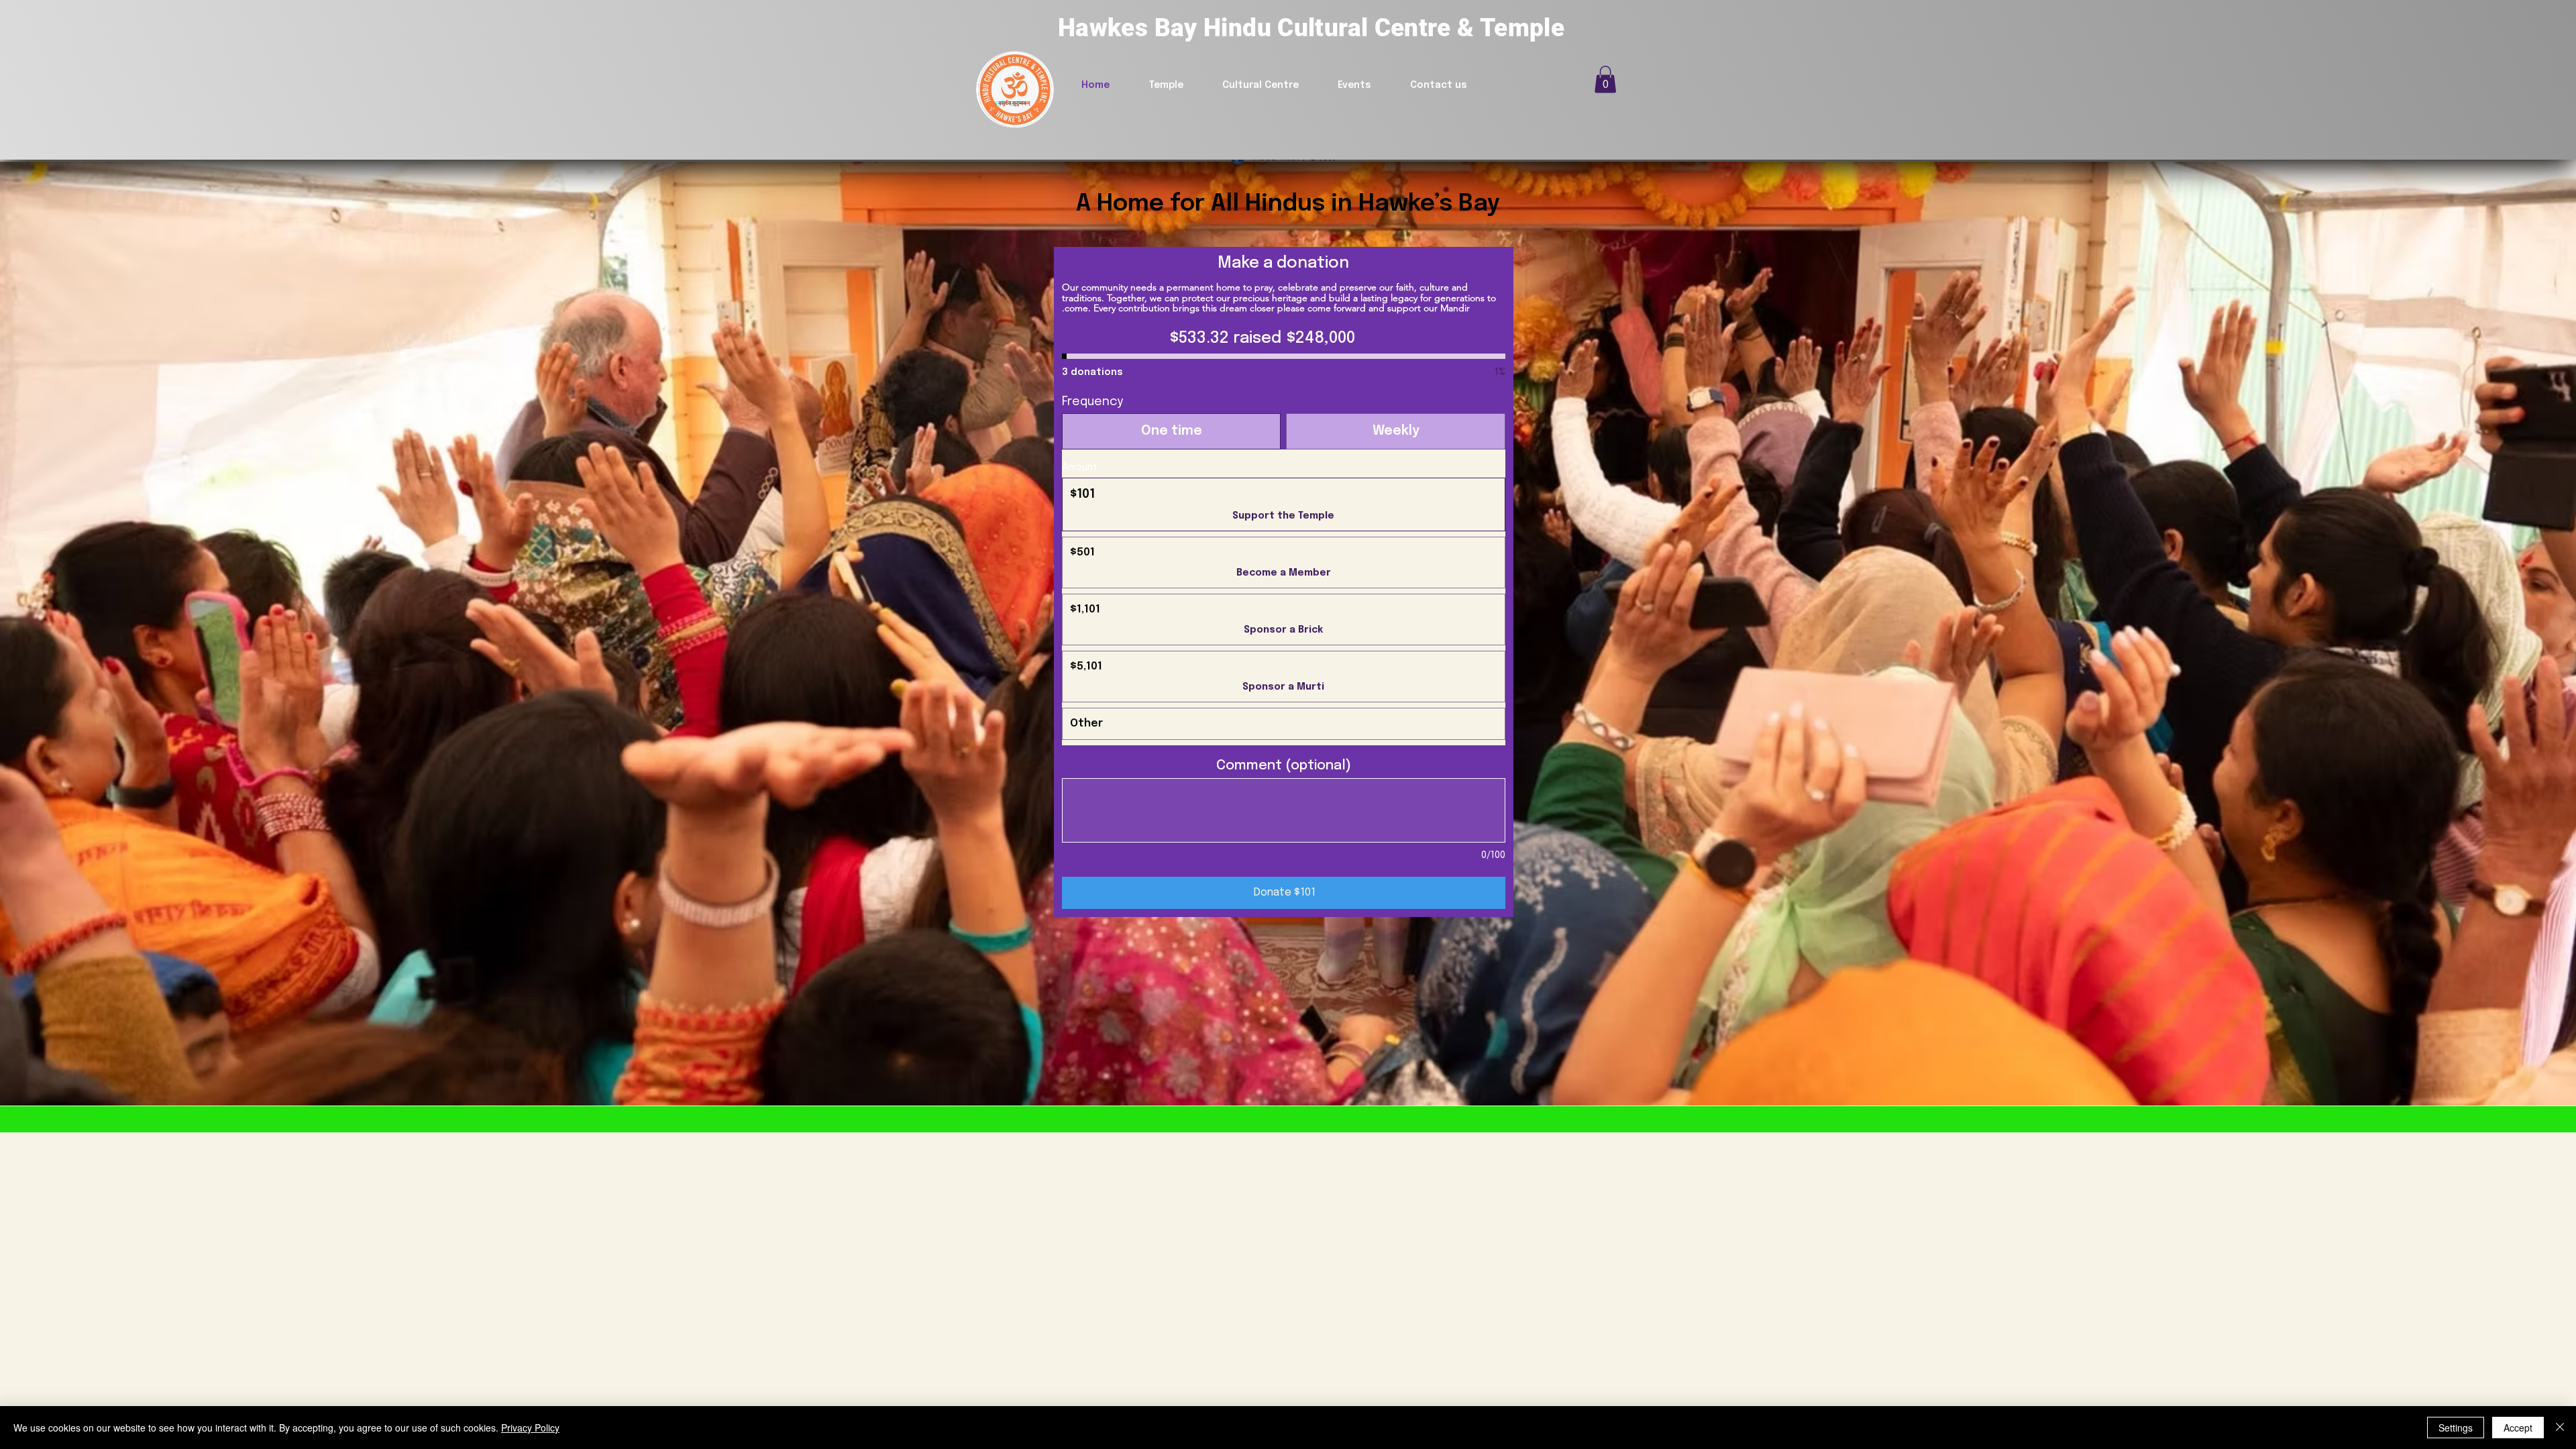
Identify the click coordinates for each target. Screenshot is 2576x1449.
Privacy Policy (530, 1428)
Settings (2456, 1428)
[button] (1605, 79)
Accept (2518, 1428)
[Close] (2560, 1428)
